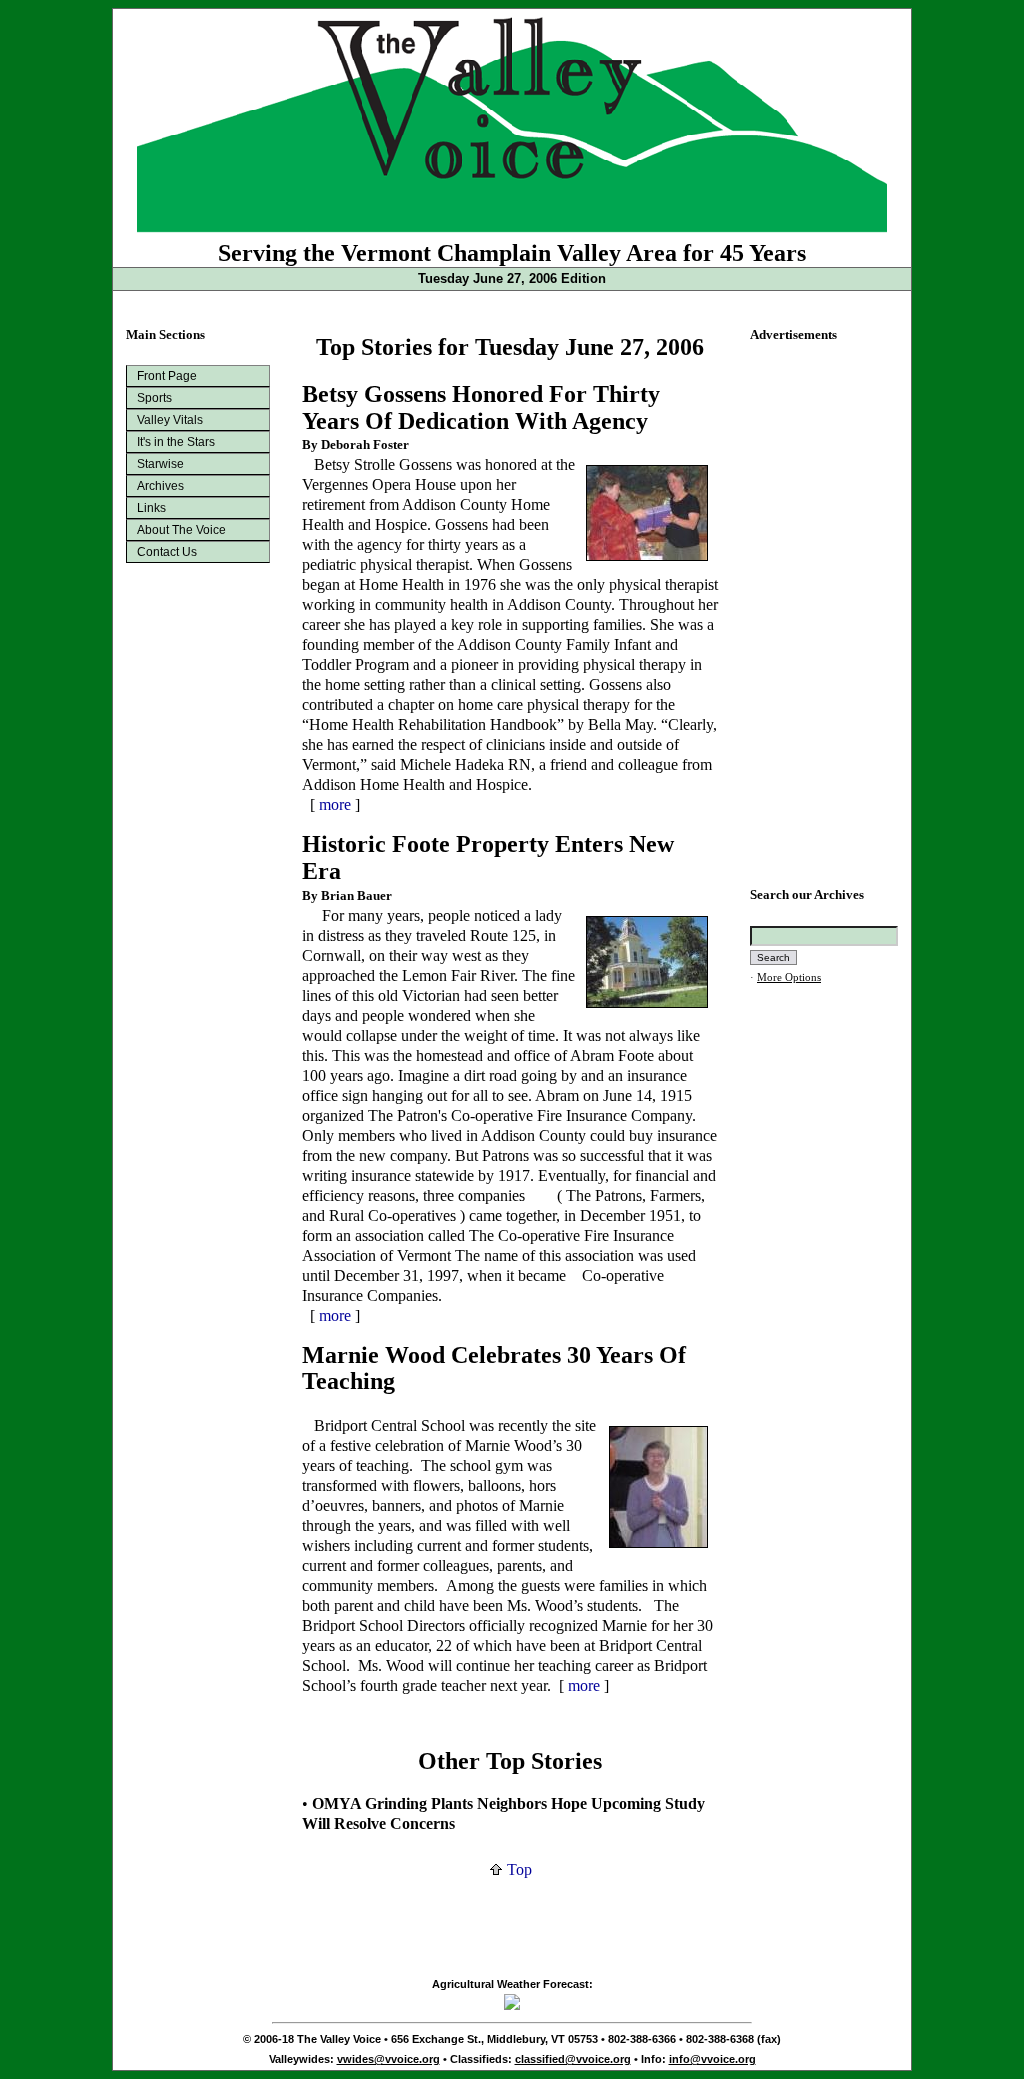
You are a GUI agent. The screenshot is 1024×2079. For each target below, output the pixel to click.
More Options (789, 977)
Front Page (167, 376)
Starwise (160, 464)
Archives (160, 486)
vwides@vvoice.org (388, 2059)
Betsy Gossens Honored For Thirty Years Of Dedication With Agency (481, 407)
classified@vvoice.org (573, 2059)
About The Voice (181, 530)
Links (151, 508)
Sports (154, 398)
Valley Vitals (170, 420)
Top (517, 1869)
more (335, 804)
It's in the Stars (176, 442)
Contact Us (167, 552)
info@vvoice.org (712, 2059)
